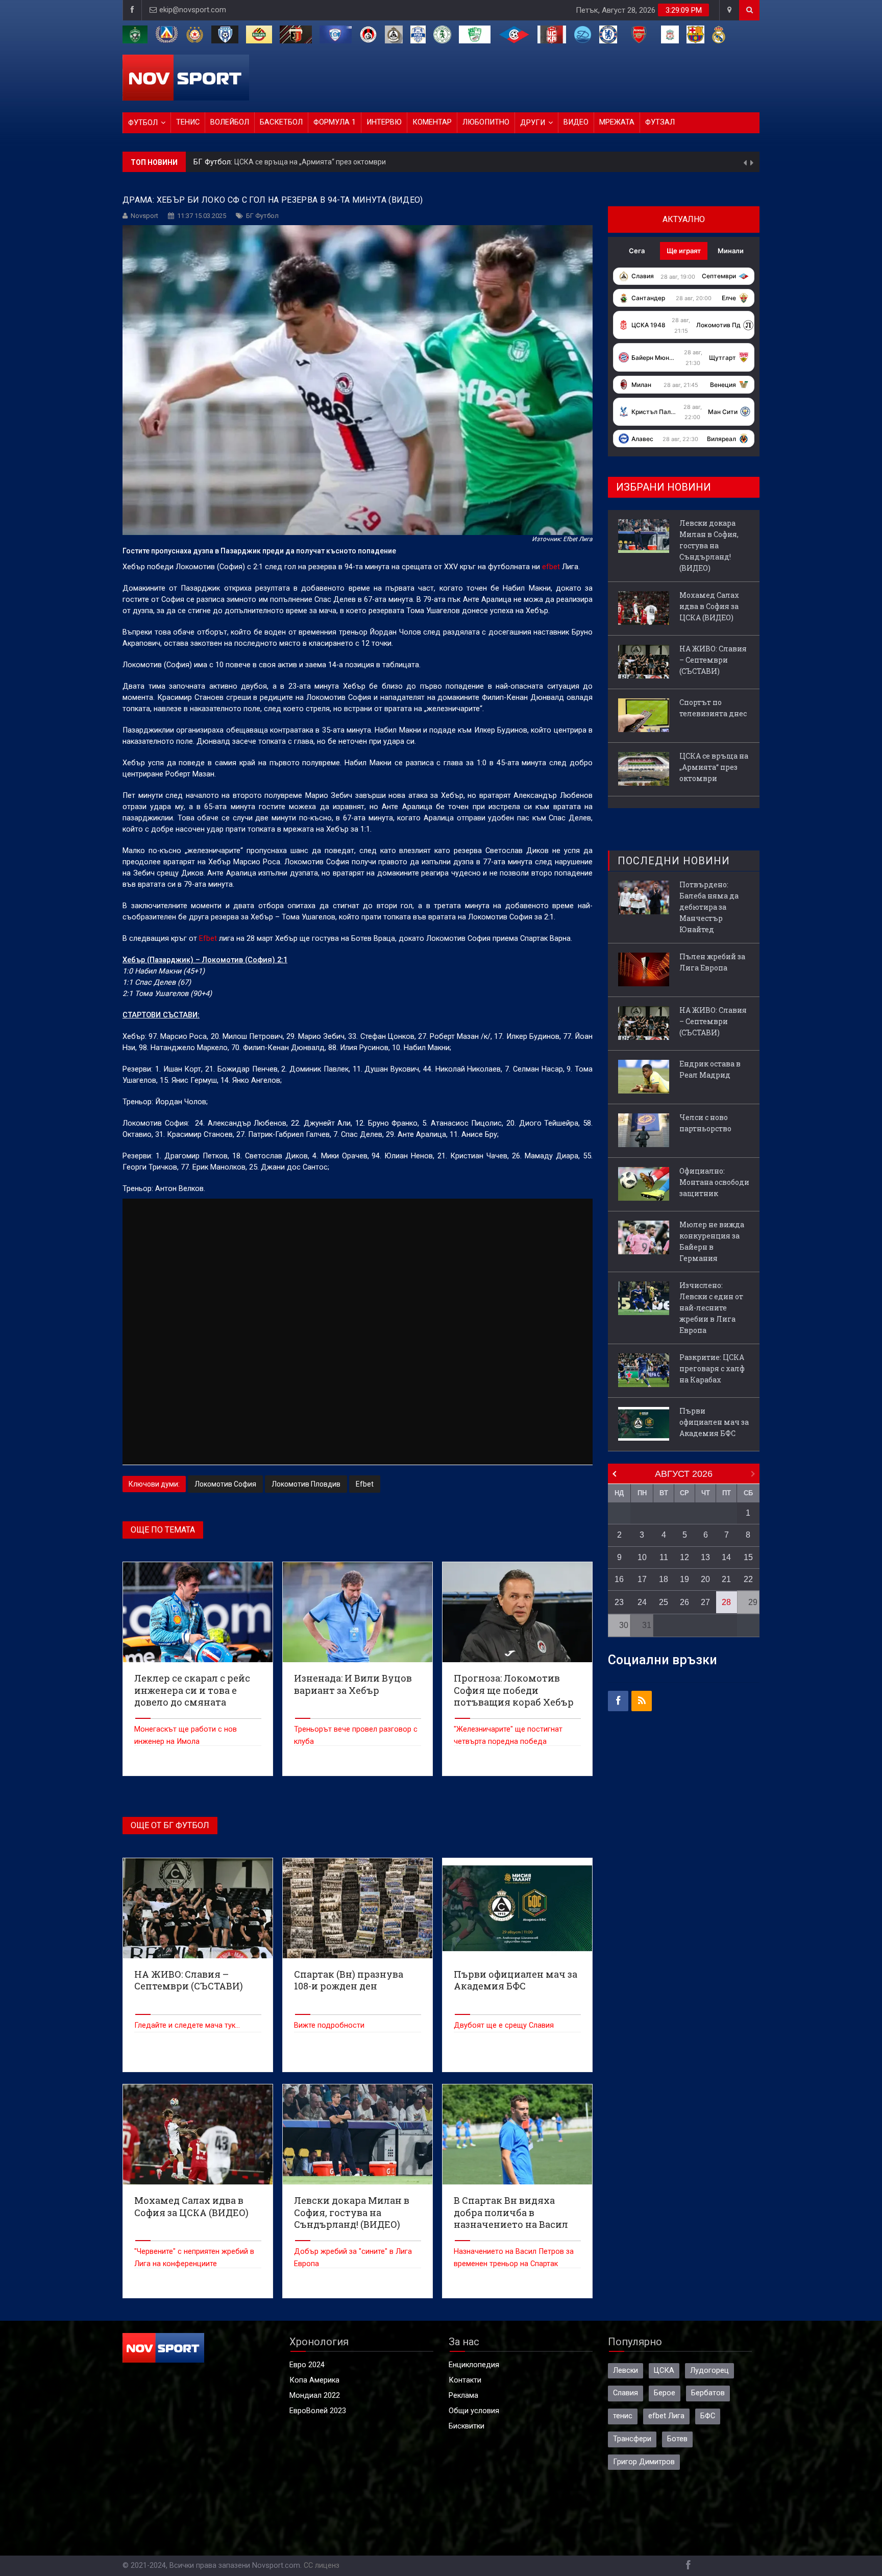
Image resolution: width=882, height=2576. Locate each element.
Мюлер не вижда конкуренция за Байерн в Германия (712, 1241)
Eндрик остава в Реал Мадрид (710, 1069)
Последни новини (674, 861)
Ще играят (684, 251)
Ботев (677, 2439)
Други (533, 123)
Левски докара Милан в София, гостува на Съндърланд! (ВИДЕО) (345, 162)
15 (748, 1557)
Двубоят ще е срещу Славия (504, 2025)
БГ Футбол (262, 216)
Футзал (660, 122)
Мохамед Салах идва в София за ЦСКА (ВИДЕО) (709, 606)
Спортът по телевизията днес (713, 708)
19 (684, 1579)
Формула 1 (335, 122)
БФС (708, 2416)
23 (619, 1602)
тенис (623, 2416)
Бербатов (708, 2393)
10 (642, 1557)
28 (726, 1602)
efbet (551, 567)
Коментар (432, 122)
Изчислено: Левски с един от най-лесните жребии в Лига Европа (711, 1308)
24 (642, 1602)
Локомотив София (225, 1484)
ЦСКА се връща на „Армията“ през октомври (714, 767)
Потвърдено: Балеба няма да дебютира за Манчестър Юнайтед (709, 907)
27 (705, 1602)
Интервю (384, 122)
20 (705, 1579)
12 (684, 1557)
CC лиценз (322, 2566)
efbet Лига (666, 2416)
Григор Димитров (644, 2462)
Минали (731, 251)
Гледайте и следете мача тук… (187, 2025)
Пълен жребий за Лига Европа (712, 962)
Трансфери (632, 2439)
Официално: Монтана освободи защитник (714, 1182)
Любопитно (486, 122)
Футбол (143, 123)
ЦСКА (664, 2371)
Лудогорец (709, 2371)
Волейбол (230, 122)
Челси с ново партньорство (705, 1123)
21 (726, 1579)
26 (684, 1602)
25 (664, 1602)
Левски (626, 2371)
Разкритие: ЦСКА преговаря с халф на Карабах (712, 1368)
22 (748, 1579)
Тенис (188, 122)
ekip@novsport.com (193, 10)
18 (664, 1579)
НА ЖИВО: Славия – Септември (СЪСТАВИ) (713, 660)
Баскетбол (281, 122)
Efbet (208, 939)
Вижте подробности (329, 2025)
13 (705, 1557)
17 (642, 1579)
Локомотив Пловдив (306, 1484)
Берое (665, 2393)
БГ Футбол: (214, 162)
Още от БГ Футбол (170, 1825)
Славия (626, 2393)
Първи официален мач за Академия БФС (714, 1422)
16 (619, 1579)
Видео (576, 122)
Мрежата (617, 122)
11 (664, 1557)
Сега (637, 251)
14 (726, 1557)
